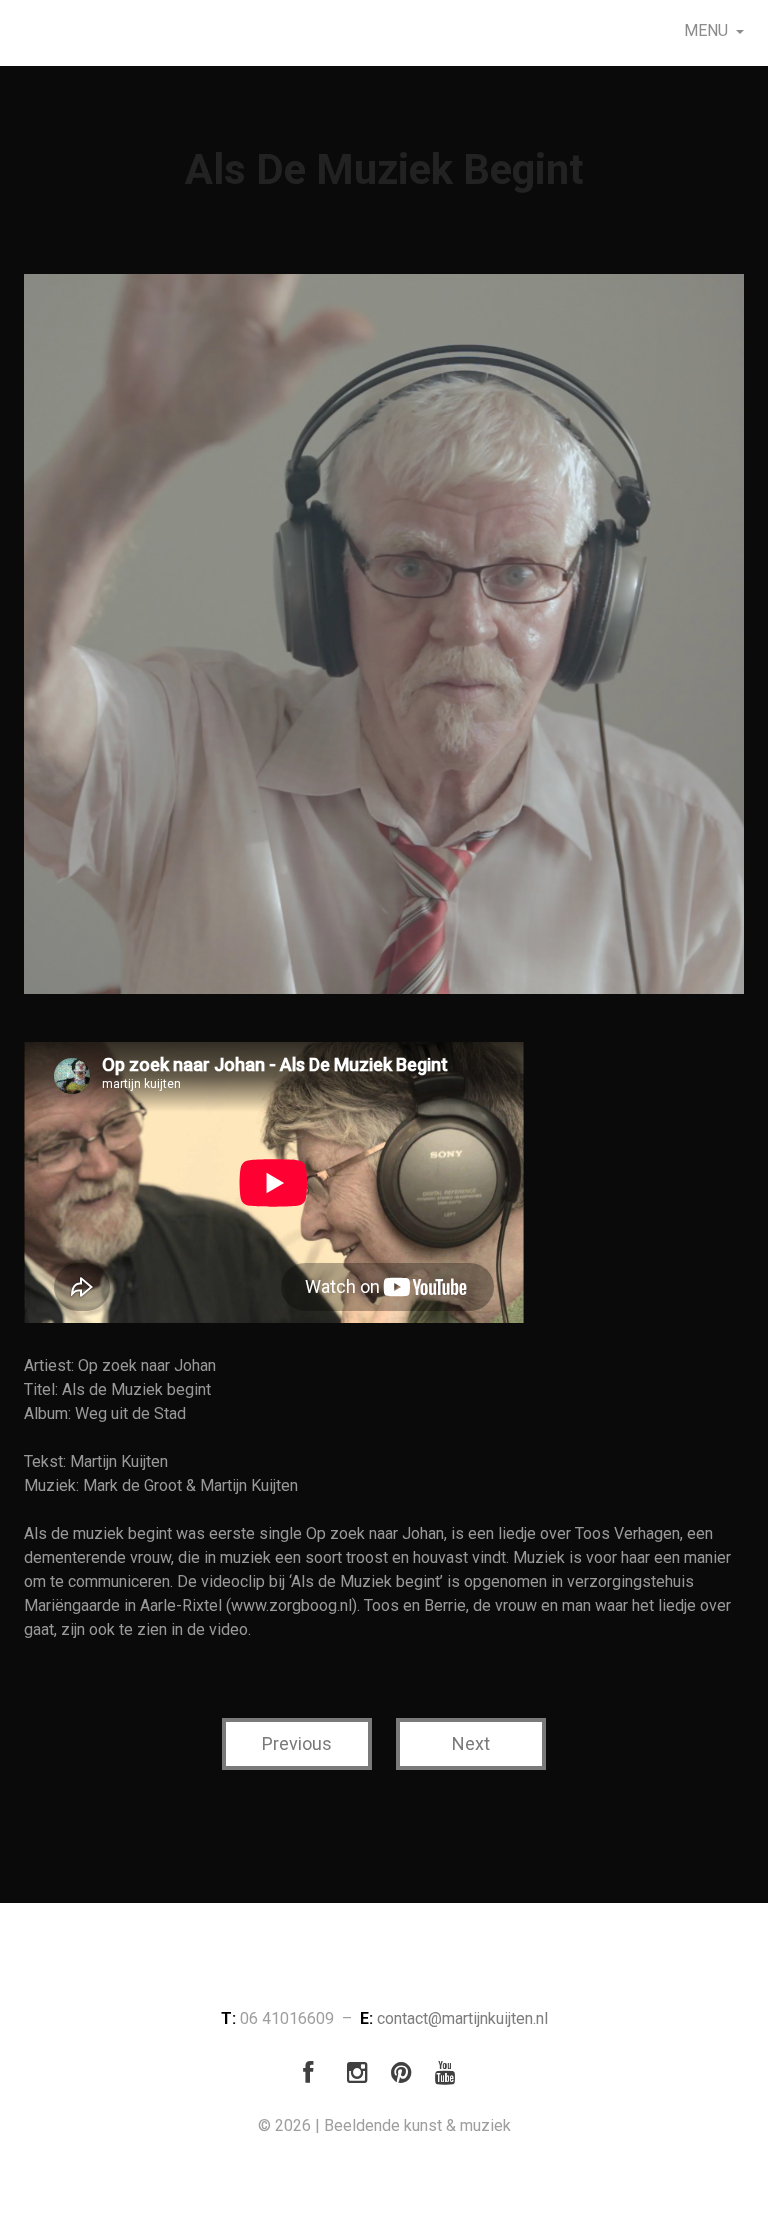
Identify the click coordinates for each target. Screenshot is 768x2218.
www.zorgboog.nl (291, 1605)
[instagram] (362, 2076)
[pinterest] (406, 2076)
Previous (297, 1743)
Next (471, 1743)
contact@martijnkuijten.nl (462, 2018)
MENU (706, 30)
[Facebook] (318, 2076)
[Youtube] (450, 2076)
